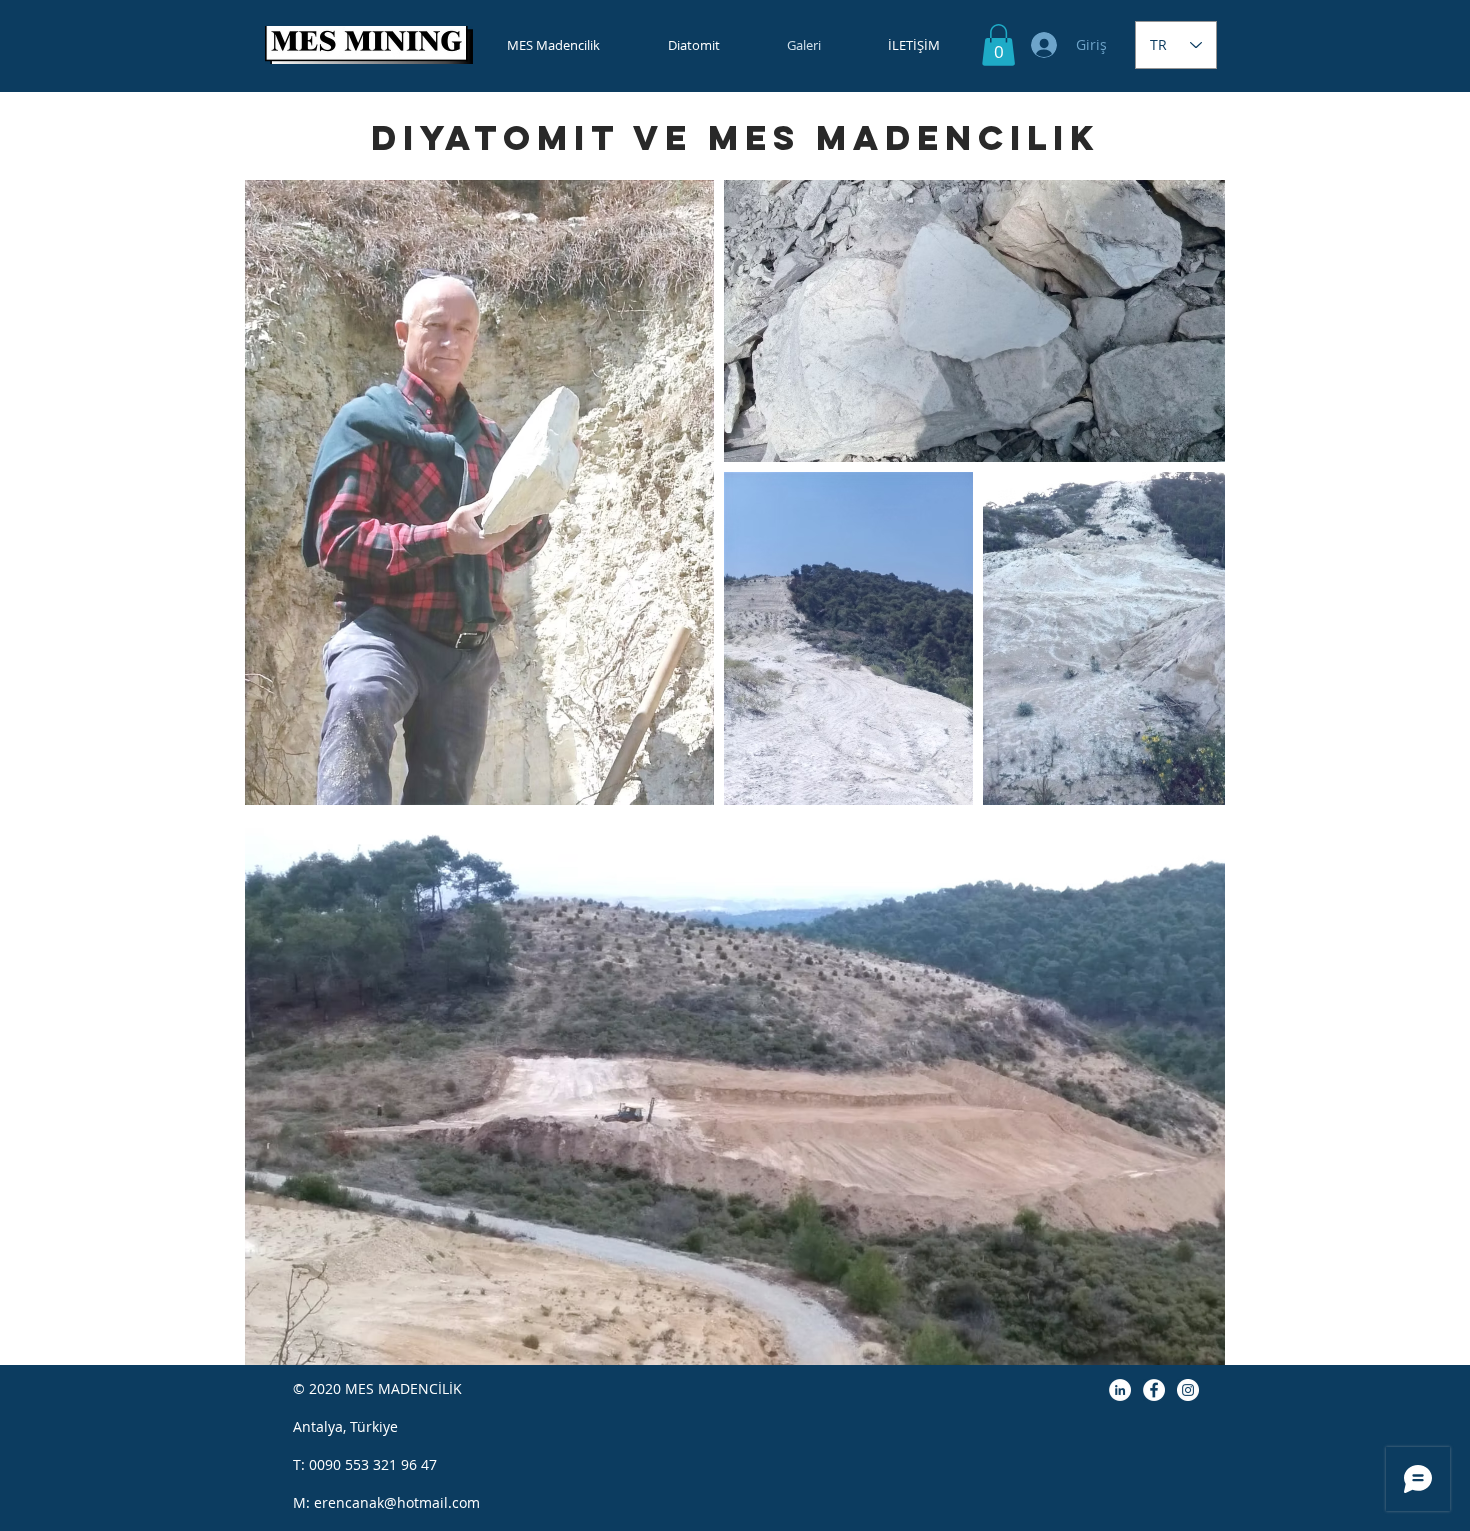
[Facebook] (1154, 1390)
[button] (998, 45)
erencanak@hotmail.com (397, 1502)
